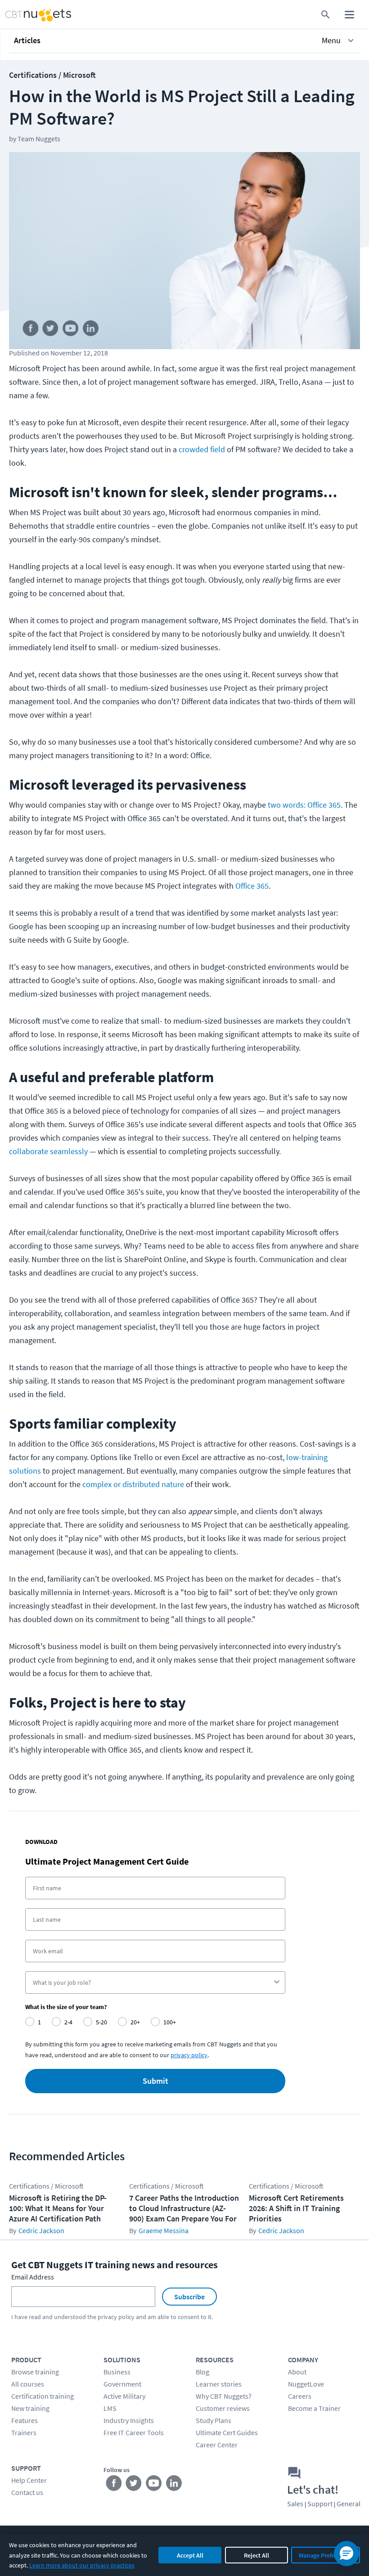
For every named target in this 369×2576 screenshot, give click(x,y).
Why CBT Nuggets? (224, 2396)
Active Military (124, 2396)
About (297, 2372)
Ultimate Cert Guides (227, 2432)
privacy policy (116, 2317)
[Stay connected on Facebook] (30, 330)
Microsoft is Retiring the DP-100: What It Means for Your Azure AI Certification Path (58, 2208)
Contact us (27, 2492)
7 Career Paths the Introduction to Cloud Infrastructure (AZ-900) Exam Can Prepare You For (184, 2208)
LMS (110, 2408)
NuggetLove (306, 2384)
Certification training (43, 2396)
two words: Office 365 (304, 805)
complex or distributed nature (133, 1484)
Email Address (33, 2277)
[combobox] (153, 1983)
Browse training (35, 2372)
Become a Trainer (314, 2408)
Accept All (190, 2555)
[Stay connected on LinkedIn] (91, 330)
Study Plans (214, 2420)
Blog (202, 2372)
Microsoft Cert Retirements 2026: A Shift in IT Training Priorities (296, 2208)
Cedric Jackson (41, 2230)
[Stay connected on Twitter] (51, 330)
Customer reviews (223, 2408)
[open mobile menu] (349, 15)
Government (122, 2384)
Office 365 (252, 886)
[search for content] (326, 15)
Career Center (217, 2445)
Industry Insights (129, 2420)
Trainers (24, 2432)
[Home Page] (29, 15)
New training (30, 2408)
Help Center (29, 2480)
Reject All (256, 2555)
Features (25, 2420)
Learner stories (219, 2384)
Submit (155, 2081)
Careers (300, 2396)
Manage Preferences (326, 2555)
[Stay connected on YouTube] (71, 330)
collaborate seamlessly (48, 1151)
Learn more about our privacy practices (82, 2565)
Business (117, 2372)
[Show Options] (277, 1983)
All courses (28, 2384)
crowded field (202, 449)
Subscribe (189, 2297)
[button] (185, 40)
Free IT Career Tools (134, 2432)
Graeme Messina (164, 2230)
